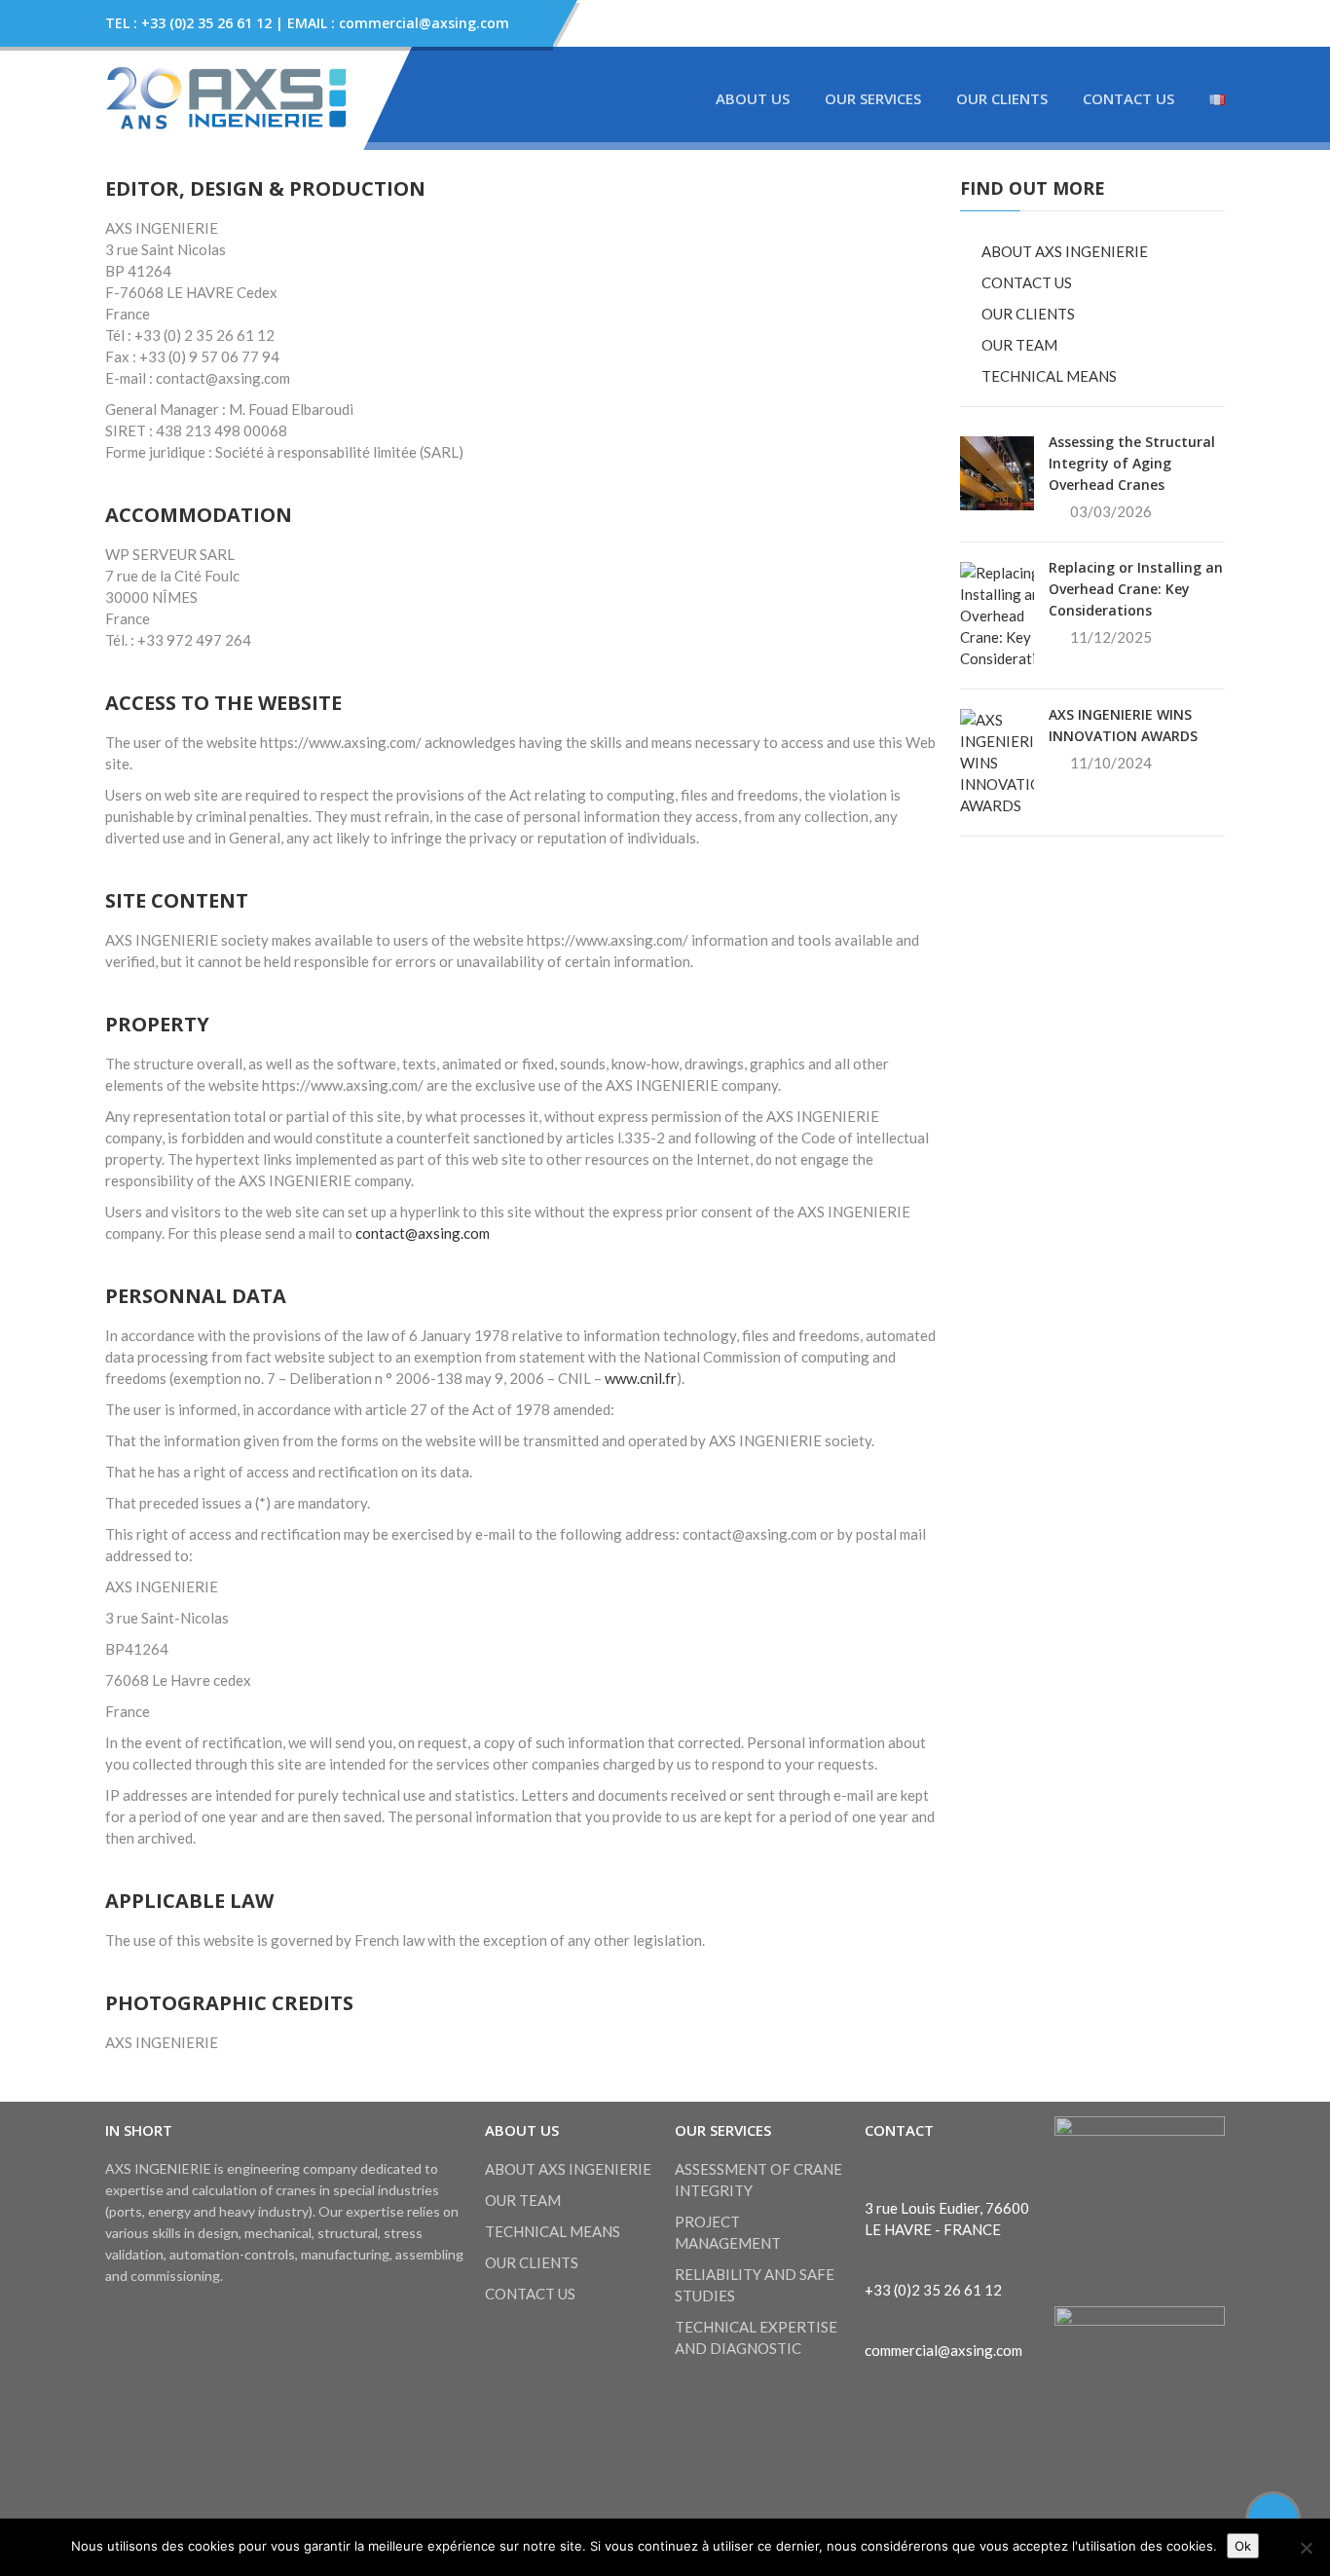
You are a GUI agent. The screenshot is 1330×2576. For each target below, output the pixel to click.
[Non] (1306, 2548)
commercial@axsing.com (943, 2350)
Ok (1243, 2546)
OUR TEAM (1019, 345)
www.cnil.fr (641, 1378)
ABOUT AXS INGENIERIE (1065, 251)
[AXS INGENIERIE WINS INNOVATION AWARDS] (1006, 761)
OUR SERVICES (873, 98)
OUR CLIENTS (1002, 98)
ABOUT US (753, 98)
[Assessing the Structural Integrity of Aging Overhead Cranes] (997, 471)
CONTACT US (1128, 98)
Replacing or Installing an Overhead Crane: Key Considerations (1136, 589)
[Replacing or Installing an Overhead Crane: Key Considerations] (1010, 614)
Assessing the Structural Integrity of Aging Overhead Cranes (1132, 463)
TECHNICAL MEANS (1049, 376)
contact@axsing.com (423, 1233)
